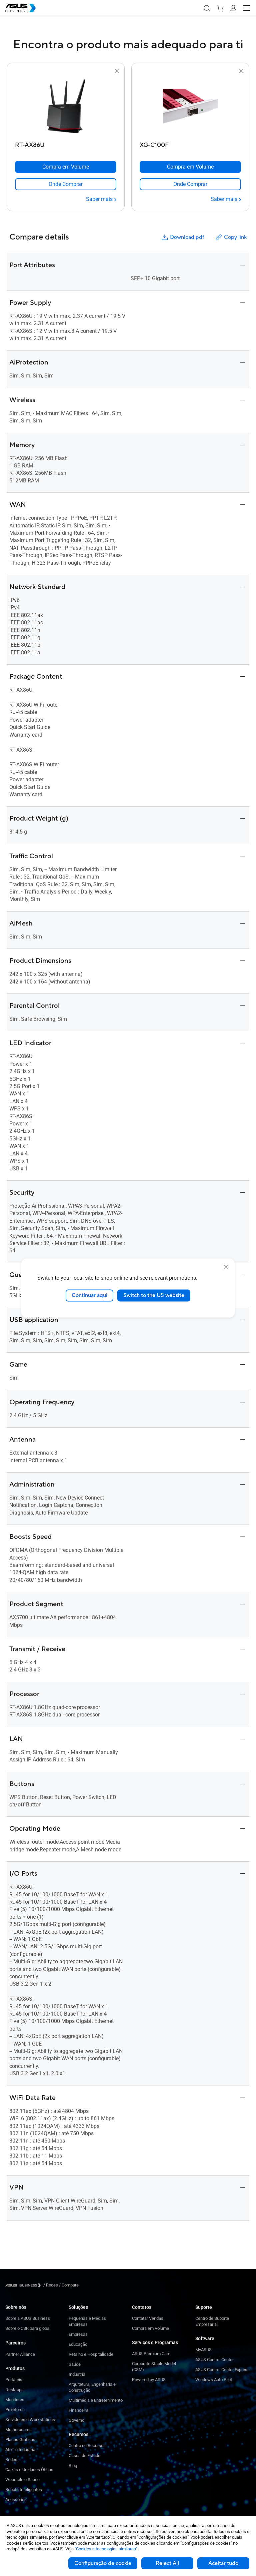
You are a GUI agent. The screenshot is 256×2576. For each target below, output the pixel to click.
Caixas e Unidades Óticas (29, 2470)
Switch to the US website (154, 1295)
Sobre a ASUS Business (28, 2318)
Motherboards (18, 2430)
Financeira (78, 2410)
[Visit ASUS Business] (24, 2285)
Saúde (75, 2364)
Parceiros (15, 2343)
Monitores (15, 2400)
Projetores (15, 2410)
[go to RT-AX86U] (66, 107)
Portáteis (14, 2380)
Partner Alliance (20, 2354)
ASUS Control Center (214, 2360)
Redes (11, 2460)
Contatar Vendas (148, 2318)
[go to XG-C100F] (190, 107)
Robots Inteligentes (24, 2490)
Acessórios (16, 2500)
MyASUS (203, 2350)
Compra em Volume (150, 2328)
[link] (66, 184)
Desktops (14, 2390)
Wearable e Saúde (22, 2480)
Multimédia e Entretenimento (96, 2400)
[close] (226, 1267)
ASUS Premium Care (151, 2354)
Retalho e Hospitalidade (91, 2354)
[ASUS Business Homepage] (21, 8)
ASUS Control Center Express (222, 2370)
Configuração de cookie (103, 2563)
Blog (73, 2466)
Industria (77, 2374)
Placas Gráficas (20, 2440)
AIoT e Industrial (21, 2450)
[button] (207, 8)
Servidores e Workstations (30, 2420)
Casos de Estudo (84, 2456)
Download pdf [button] (187, 237)
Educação (78, 2344)
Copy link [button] (235, 237)
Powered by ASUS (149, 2380)
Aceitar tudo (223, 2563)
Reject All (167, 2563)
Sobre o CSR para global (28, 2328)
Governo (76, 2420)
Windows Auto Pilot (214, 2380)
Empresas (78, 2334)
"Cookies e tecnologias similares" (106, 2549)
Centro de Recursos (87, 2446)
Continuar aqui (89, 1295)
